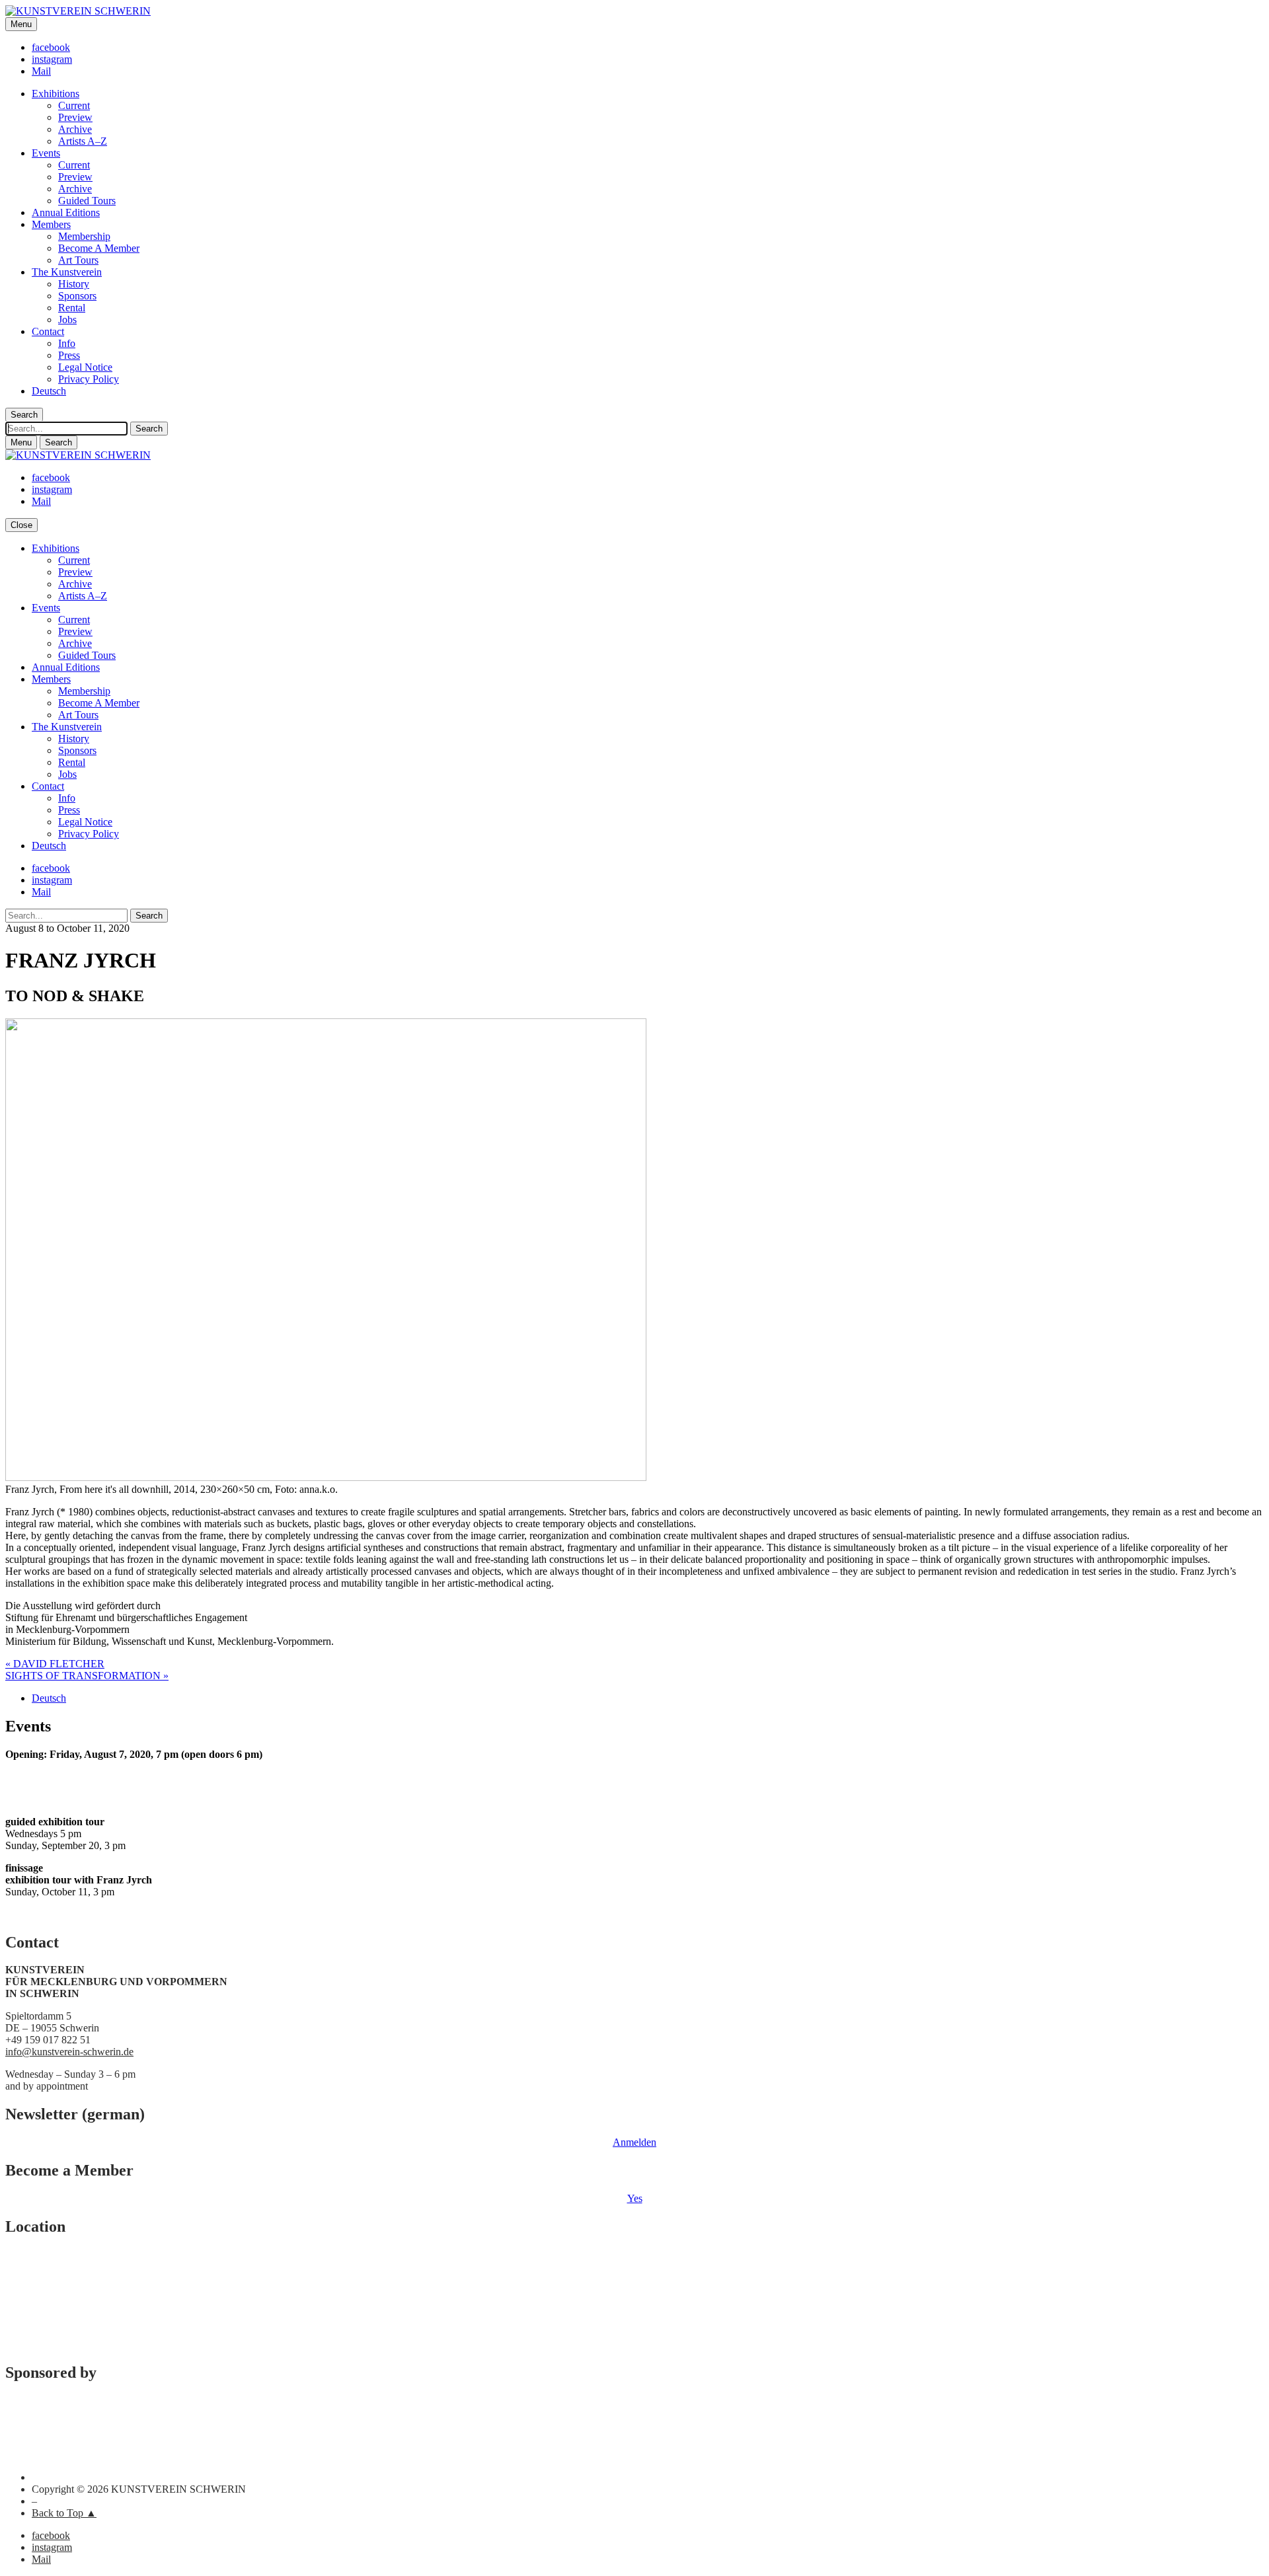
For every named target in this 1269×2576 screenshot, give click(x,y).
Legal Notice (85, 367)
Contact (48, 331)
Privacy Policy (89, 379)
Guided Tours (87, 201)
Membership (84, 236)
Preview (75, 117)
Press (69, 355)
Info (67, 343)
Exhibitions (56, 94)
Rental (72, 308)
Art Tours (78, 260)
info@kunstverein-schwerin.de (69, 2052)
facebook (51, 47)
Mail (41, 71)
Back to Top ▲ (64, 2513)
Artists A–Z (83, 141)
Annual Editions (66, 212)
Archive (75, 129)
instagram (52, 59)
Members (51, 224)
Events (46, 153)
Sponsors (77, 296)
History (74, 284)
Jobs (67, 320)
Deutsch (49, 391)
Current (74, 105)
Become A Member (99, 248)
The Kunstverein (67, 272)
